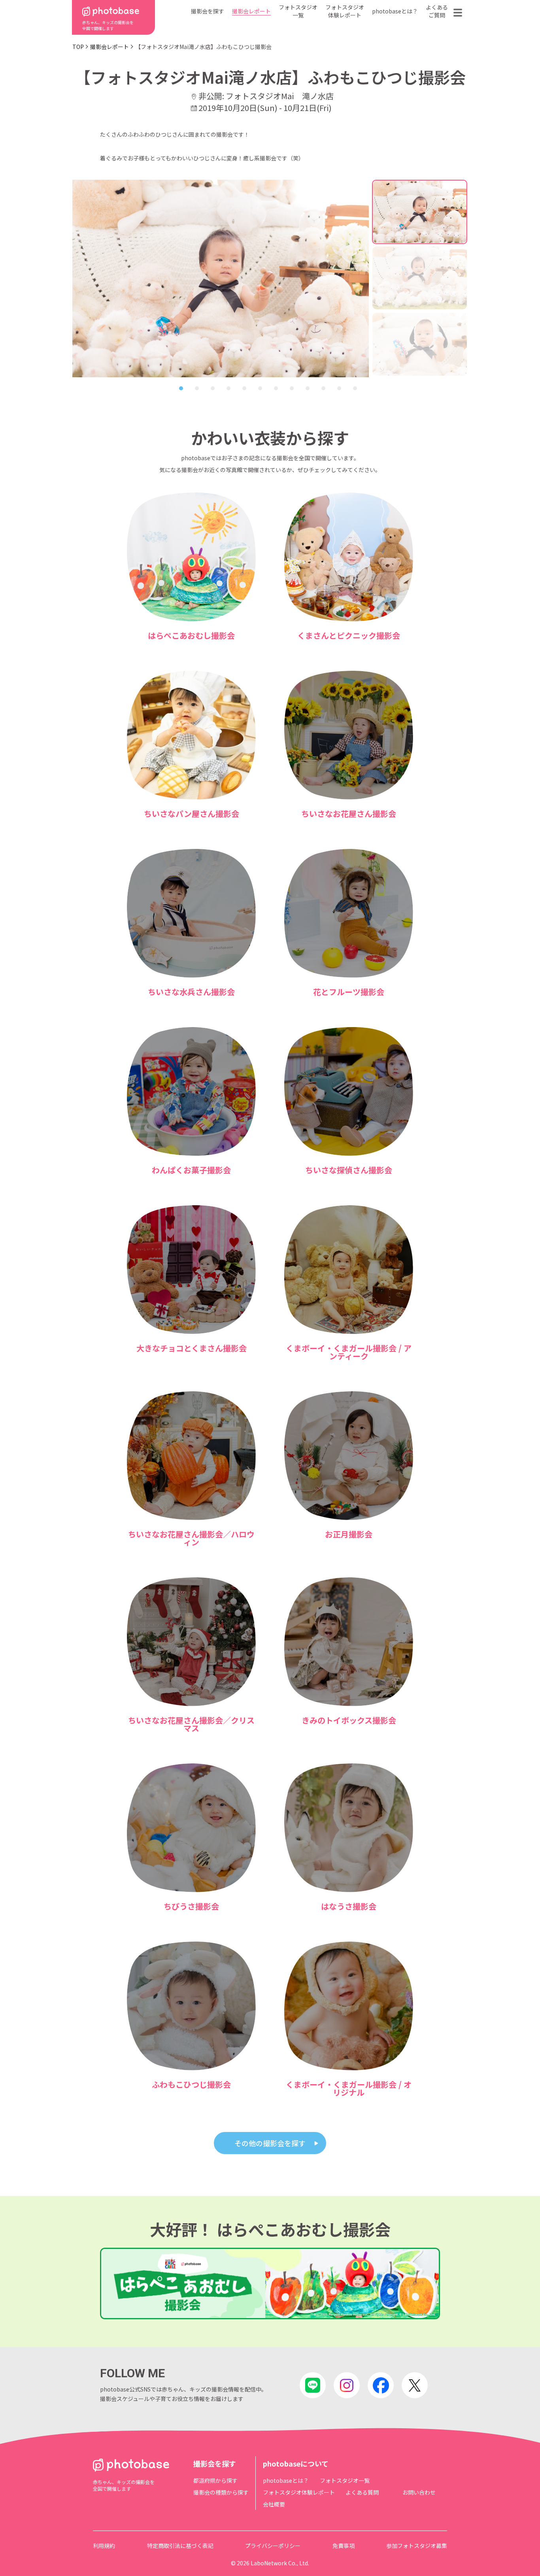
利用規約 (104, 2546)
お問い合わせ (419, 2492)
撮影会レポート (251, 11)
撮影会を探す (208, 11)
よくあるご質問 (437, 11)
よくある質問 (362, 2492)
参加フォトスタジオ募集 (417, 2546)
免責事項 (344, 2546)
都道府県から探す (215, 2480)
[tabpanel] (221, 278)
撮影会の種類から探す (221, 2492)
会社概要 (274, 2504)
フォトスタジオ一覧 (298, 11)
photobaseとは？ (395, 11)
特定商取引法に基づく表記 (180, 2546)
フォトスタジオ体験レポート (345, 11)
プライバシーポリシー (273, 2546)
